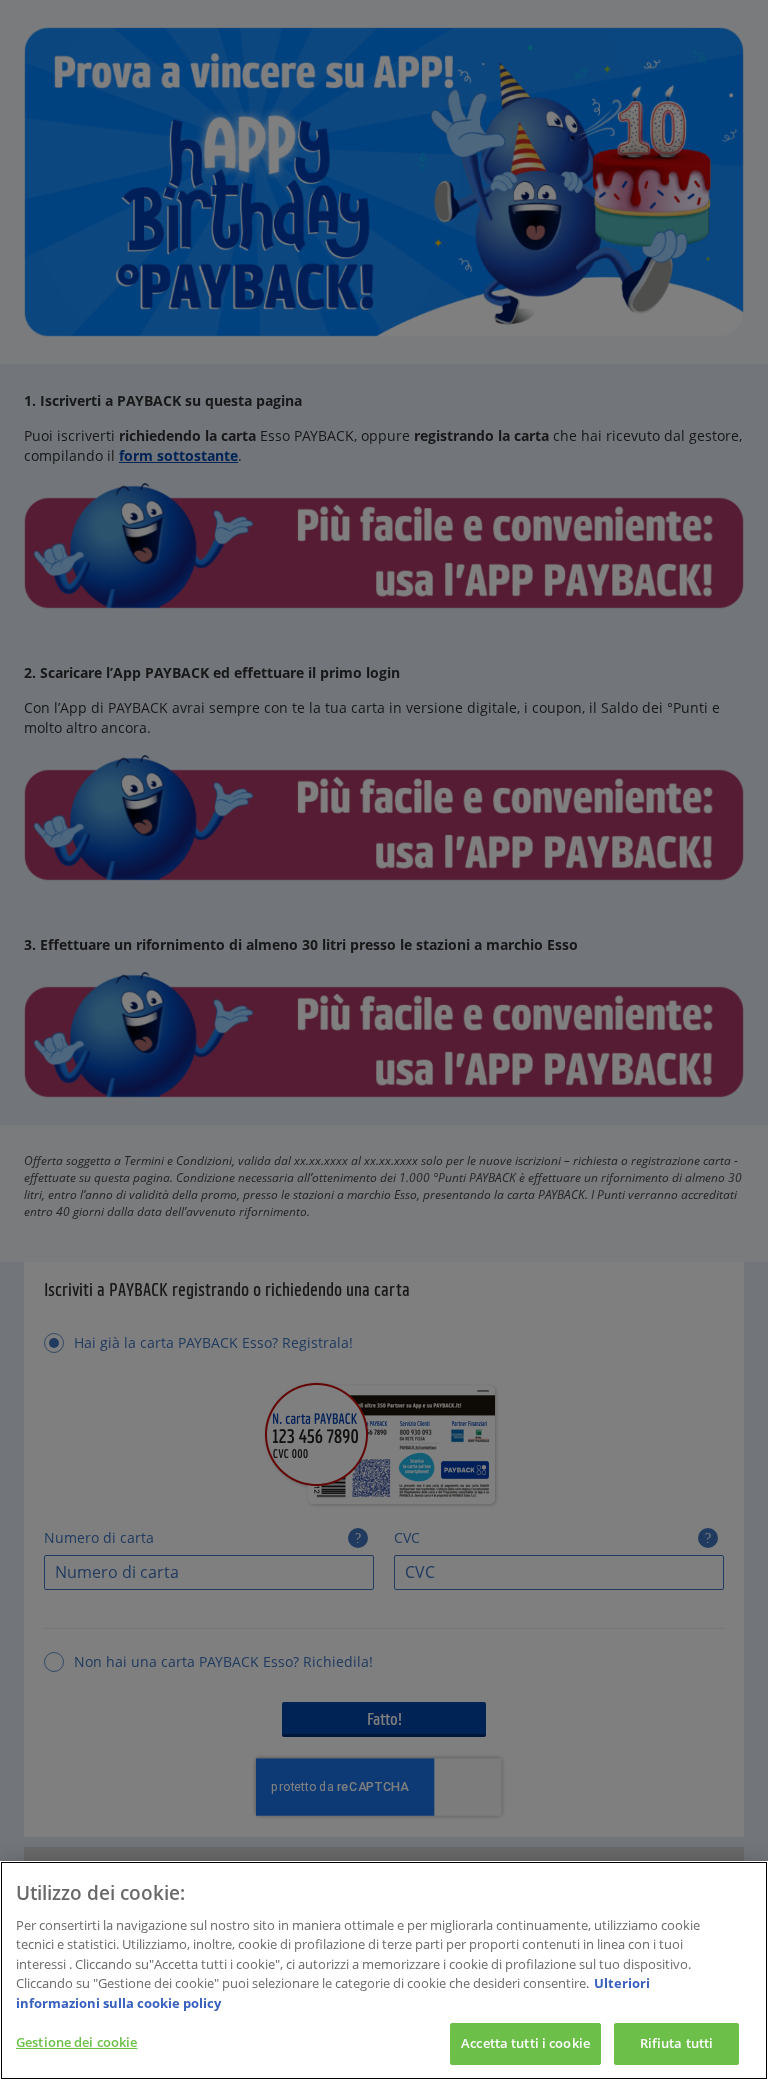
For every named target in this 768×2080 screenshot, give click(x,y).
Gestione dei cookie (76, 2042)
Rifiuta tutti (677, 2043)
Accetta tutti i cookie (525, 2043)
